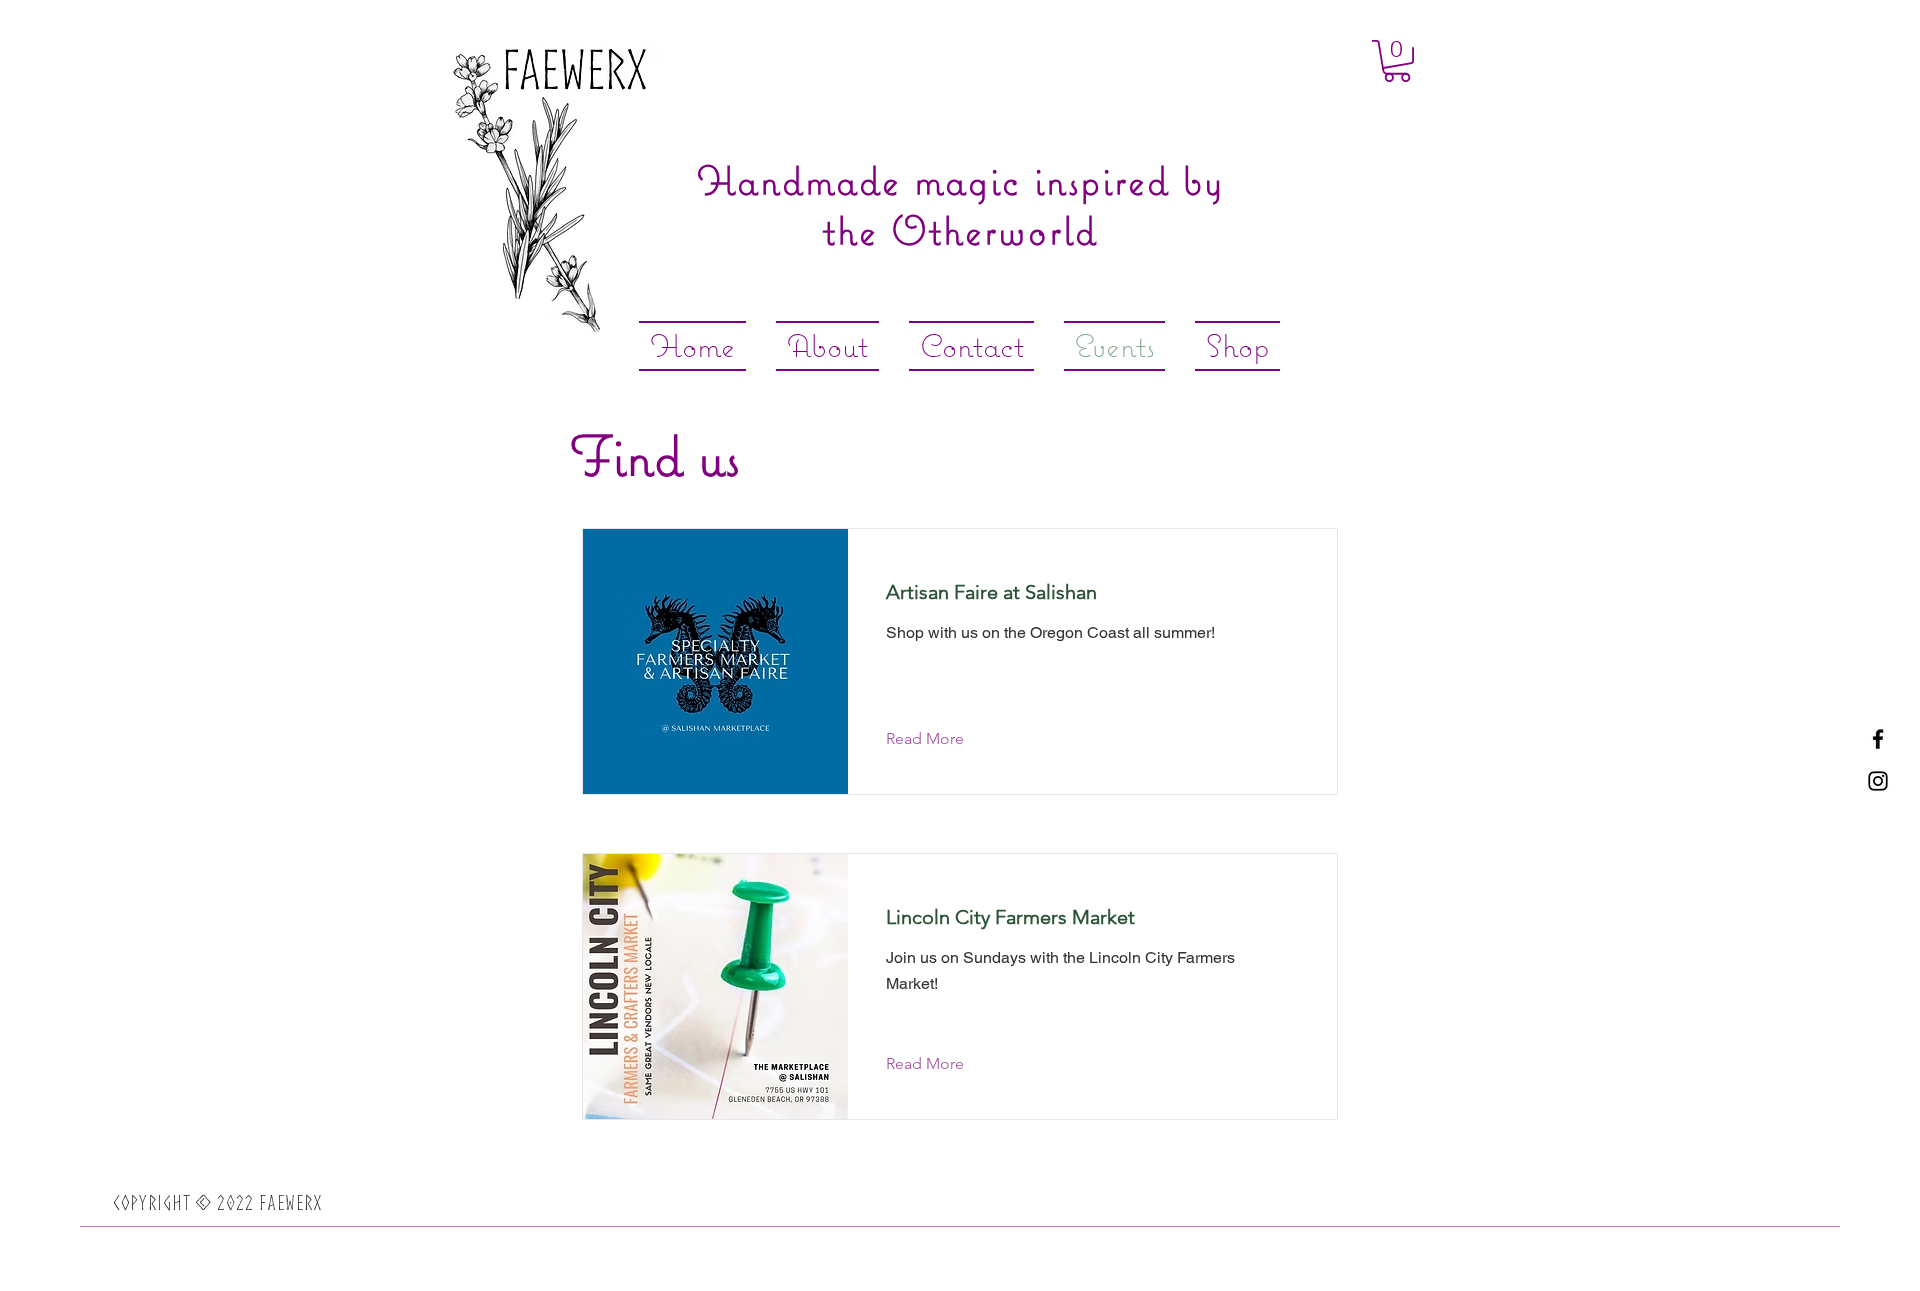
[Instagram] (1878, 781)
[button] (1397, 61)
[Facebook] (1878, 739)
